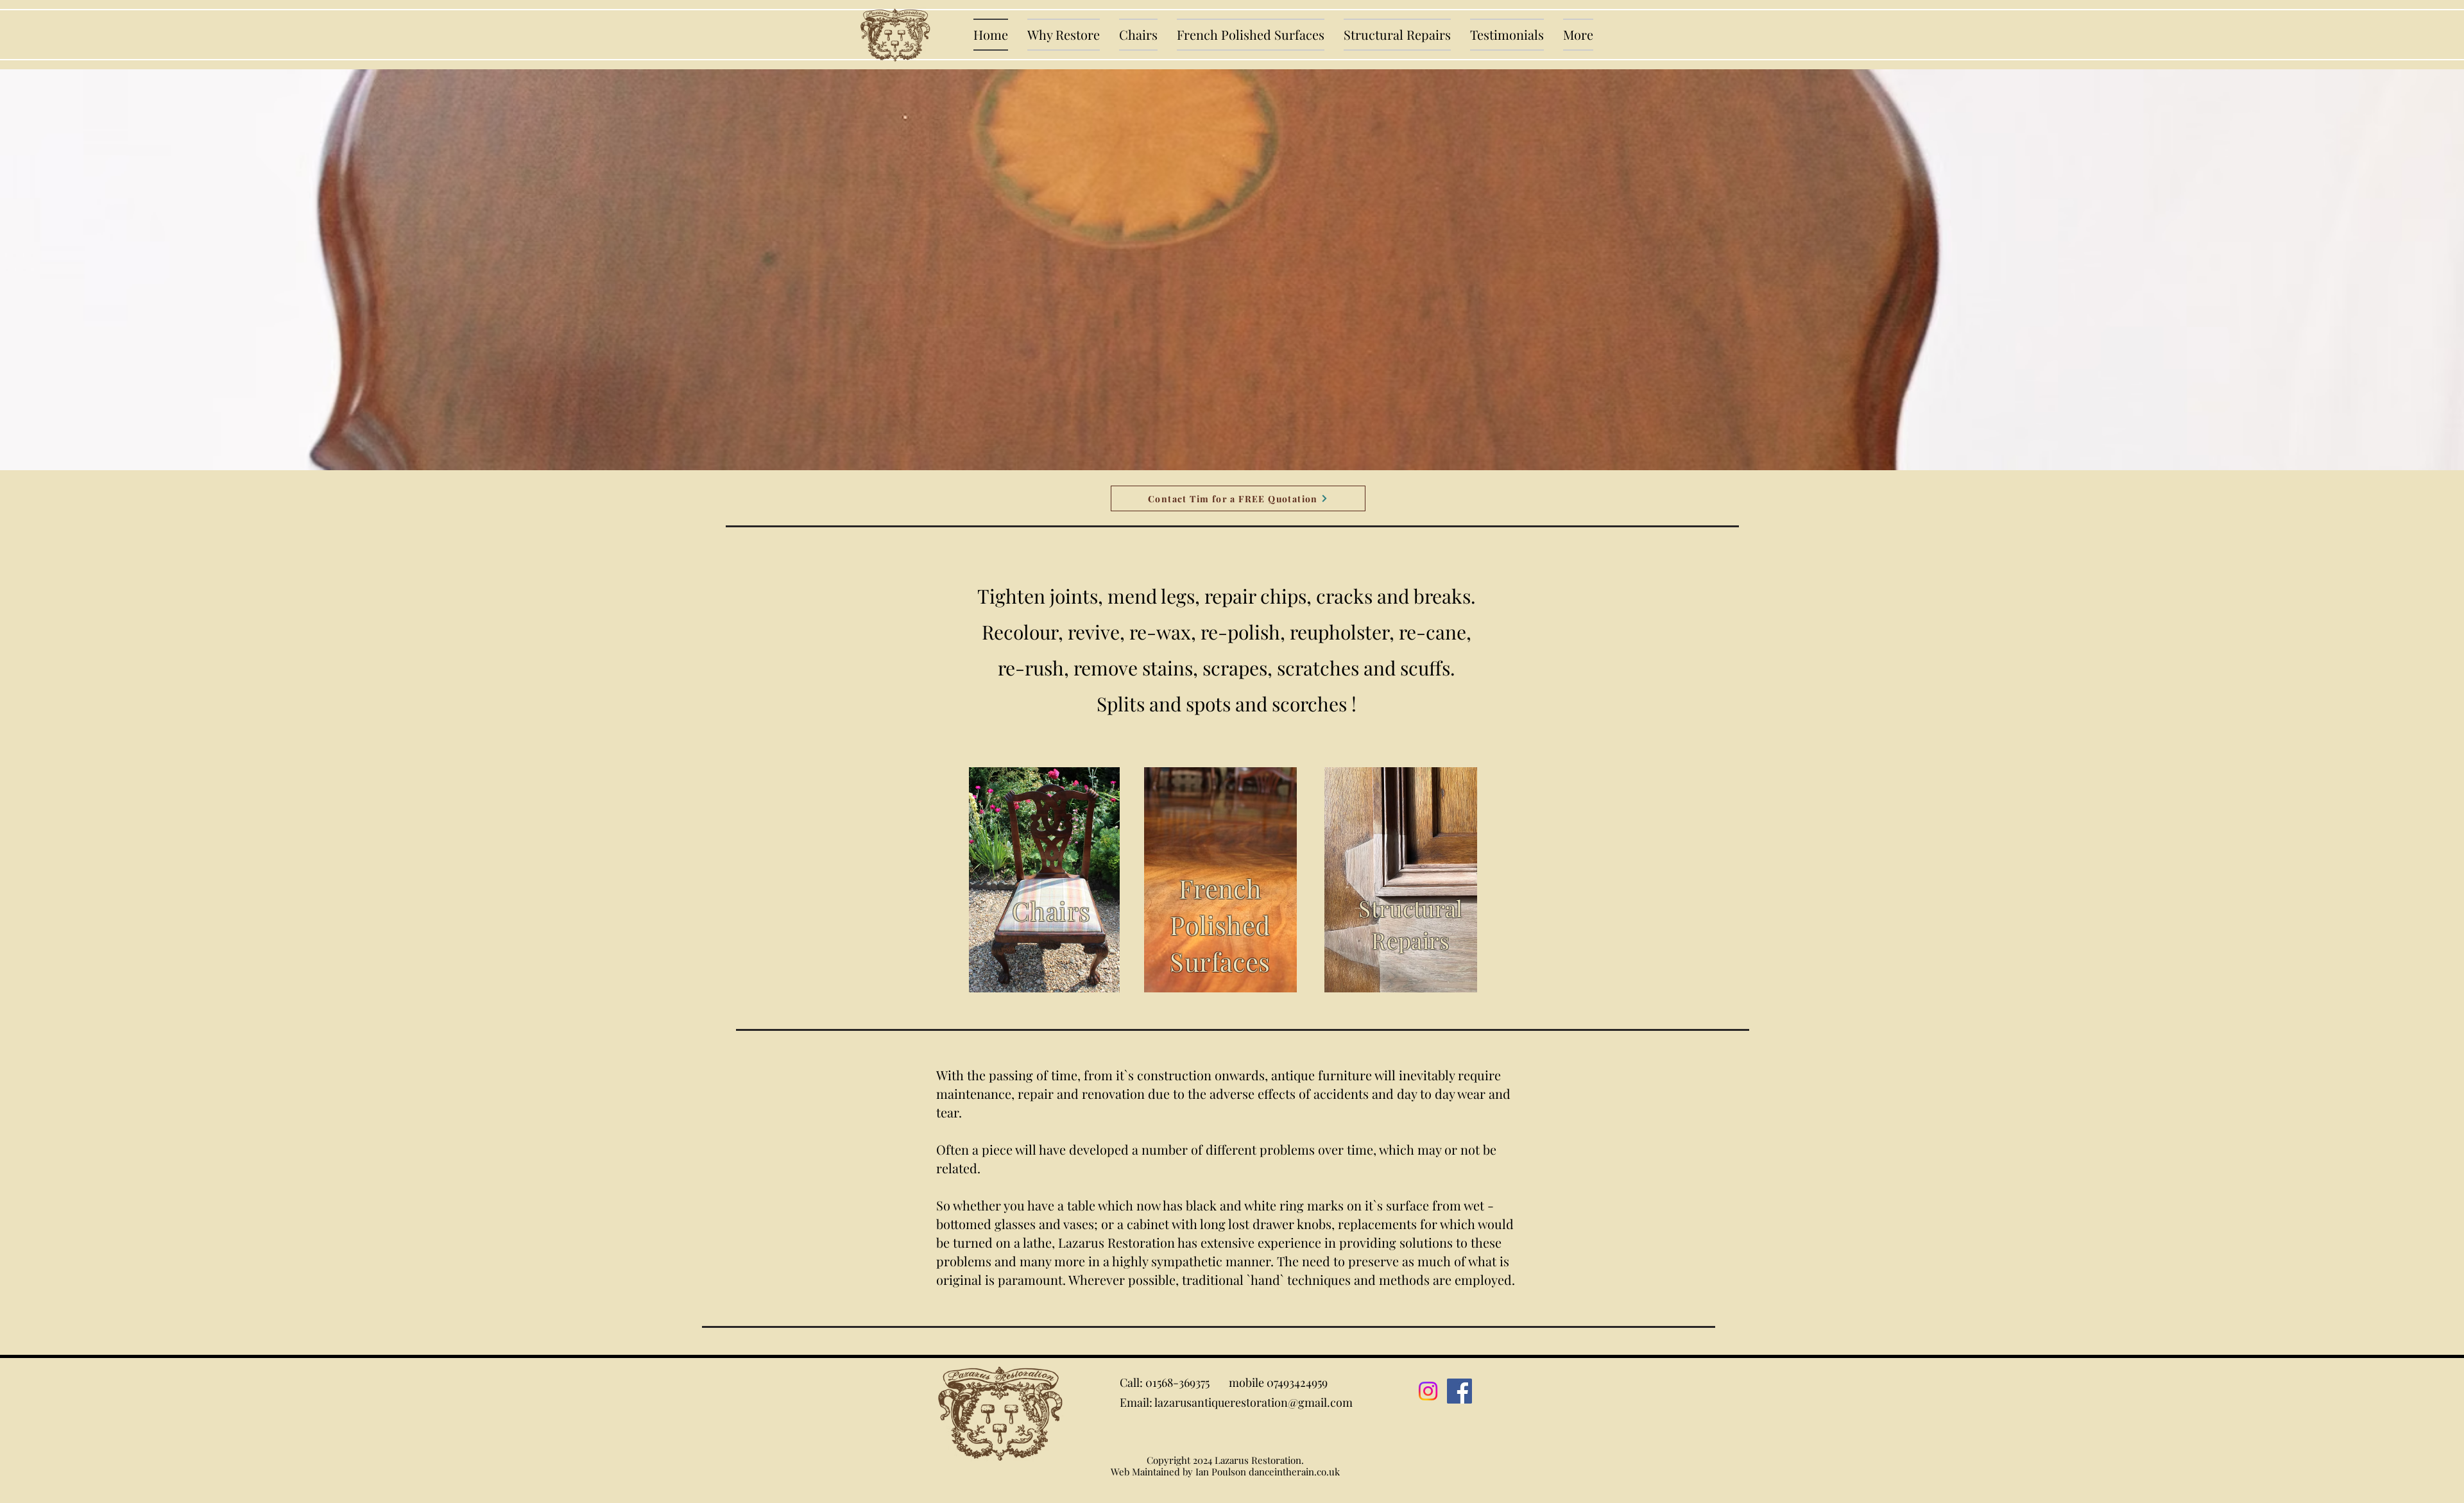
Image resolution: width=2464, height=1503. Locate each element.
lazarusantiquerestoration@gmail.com (1253, 1402)
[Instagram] (1428, 1391)
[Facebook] (1459, 1391)
